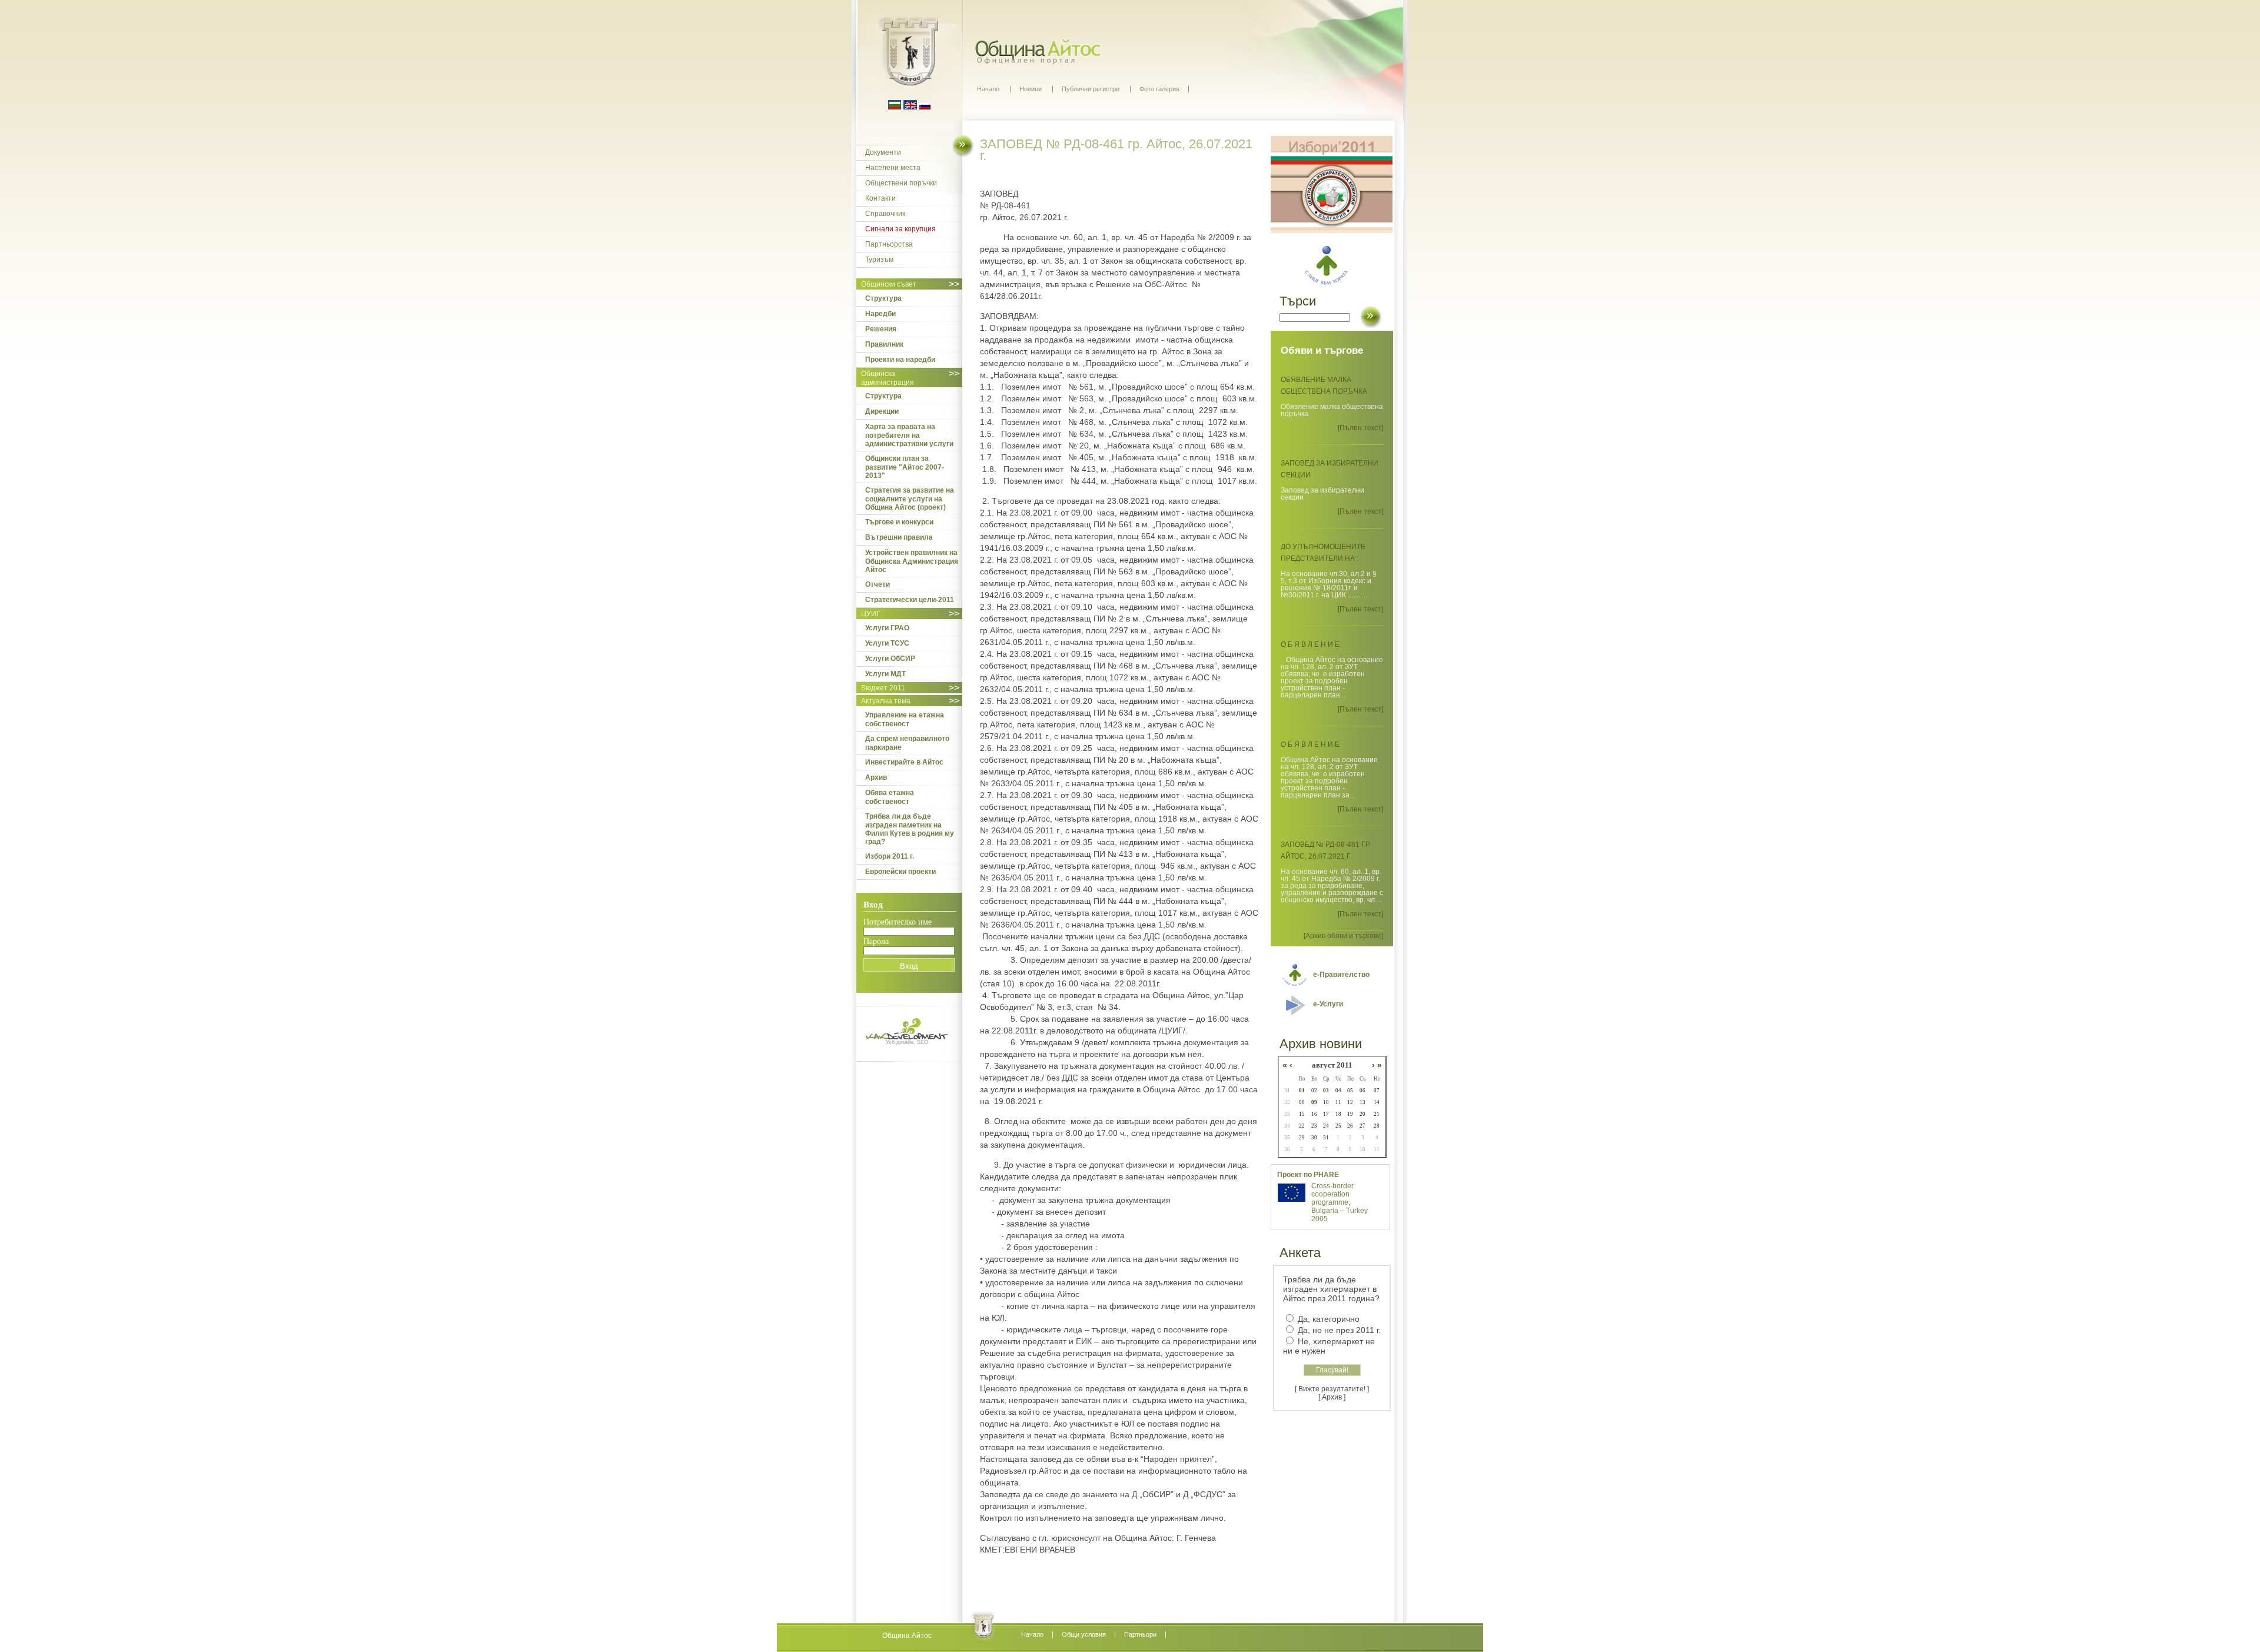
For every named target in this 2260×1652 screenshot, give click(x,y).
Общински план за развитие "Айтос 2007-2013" (905, 467)
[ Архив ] (1332, 1397)
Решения (881, 329)
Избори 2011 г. (890, 856)
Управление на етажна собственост (905, 719)
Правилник (884, 344)
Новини (1031, 89)
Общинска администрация (888, 378)
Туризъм (879, 260)
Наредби (880, 314)
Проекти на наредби (900, 360)
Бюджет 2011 (883, 688)
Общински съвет (889, 284)
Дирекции (882, 411)
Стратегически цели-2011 (910, 600)
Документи (883, 152)
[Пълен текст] (1360, 428)
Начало (988, 89)
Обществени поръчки (901, 183)
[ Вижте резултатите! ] (1332, 1389)
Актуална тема (886, 701)
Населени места (893, 168)
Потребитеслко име (898, 922)
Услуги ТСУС (887, 643)
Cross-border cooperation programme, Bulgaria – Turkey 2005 (1340, 1202)
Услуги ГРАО (887, 628)
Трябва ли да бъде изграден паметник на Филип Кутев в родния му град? (910, 829)
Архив (876, 777)
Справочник (885, 214)
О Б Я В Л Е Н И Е (1310, 644)
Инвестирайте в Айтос (904, 762)
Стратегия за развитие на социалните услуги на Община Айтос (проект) (910, 499)
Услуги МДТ (885, 674)
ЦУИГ (871, 614)
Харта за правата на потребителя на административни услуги (909, 435)
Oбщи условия (1084, 1634)
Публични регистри (1091, 89)
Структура (883, 298)
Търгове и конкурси (899, 522)
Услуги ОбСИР (890, 659)
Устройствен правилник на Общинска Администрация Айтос (912, 561)
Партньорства (889, 244)
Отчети (878, 584)
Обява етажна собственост (890, 797)
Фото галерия (1159, 89)
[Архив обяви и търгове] (1343, 936)
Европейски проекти (900, 872)
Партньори (1140, 1634)
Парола (876, 941)
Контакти (880, 198)
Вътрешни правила (899, 537)
